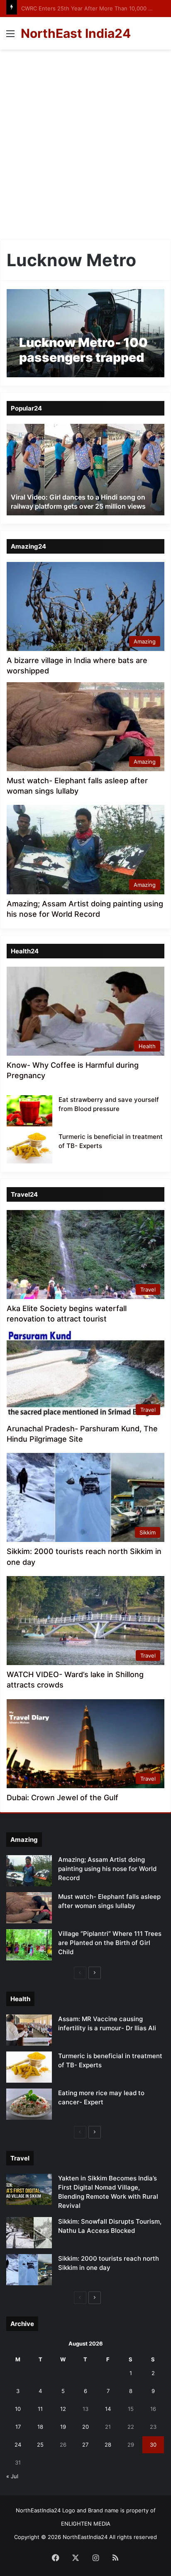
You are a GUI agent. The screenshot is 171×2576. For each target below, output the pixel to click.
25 (40, 2445)
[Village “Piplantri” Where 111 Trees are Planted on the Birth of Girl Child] (29, 1945)
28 (108, 2445)
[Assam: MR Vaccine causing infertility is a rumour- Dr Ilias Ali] (29, 2030)
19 (63, 2427)
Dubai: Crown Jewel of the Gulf (62, 1798)
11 (40, 2409)
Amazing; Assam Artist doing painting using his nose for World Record (107, 1869)
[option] (85, 470)
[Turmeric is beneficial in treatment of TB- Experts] (29, 1148)
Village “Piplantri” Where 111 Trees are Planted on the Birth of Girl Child (110, 1943)
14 (108, 2409)
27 (85, 2445)
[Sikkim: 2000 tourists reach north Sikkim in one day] (29, 2270)
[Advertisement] (85, 148)
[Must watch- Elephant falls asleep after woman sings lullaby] (29, 1908)
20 (85, 2427)
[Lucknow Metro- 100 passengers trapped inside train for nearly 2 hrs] (85, 333)
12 (63, 2409)
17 (18, 2427)
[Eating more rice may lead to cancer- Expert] (29, 2104)
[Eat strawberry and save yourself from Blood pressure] (29, 1111)
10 (18, 2409)
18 (40, 2427)
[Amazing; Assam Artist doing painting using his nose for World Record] (29, 1871)
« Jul (12, 2476)
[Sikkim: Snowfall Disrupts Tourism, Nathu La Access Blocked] (29, 2233)
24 (18, 2445)
